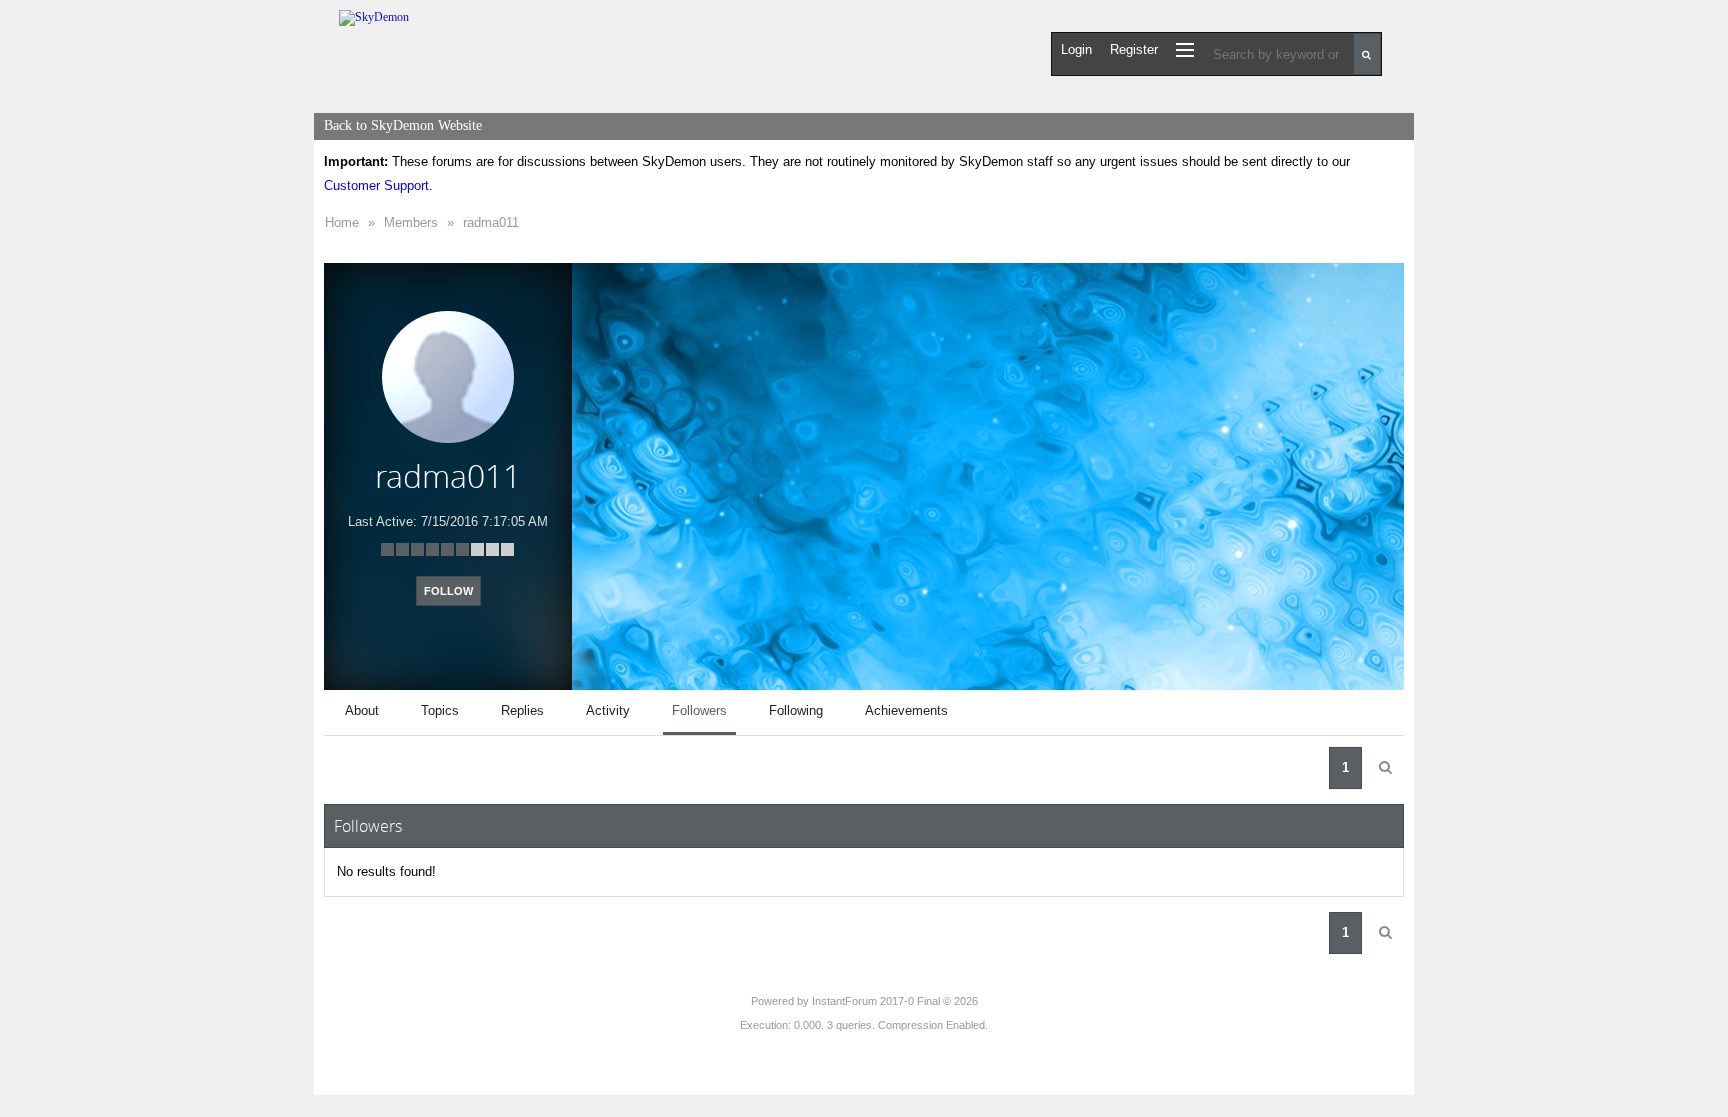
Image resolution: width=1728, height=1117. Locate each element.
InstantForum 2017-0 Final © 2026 (895, 1001)
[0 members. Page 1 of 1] (1385, 768)
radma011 (491, 222)
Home (342, 222)
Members (411, 222)
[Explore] (1185, 49)
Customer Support (376, 185)
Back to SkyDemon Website (403, 125)
